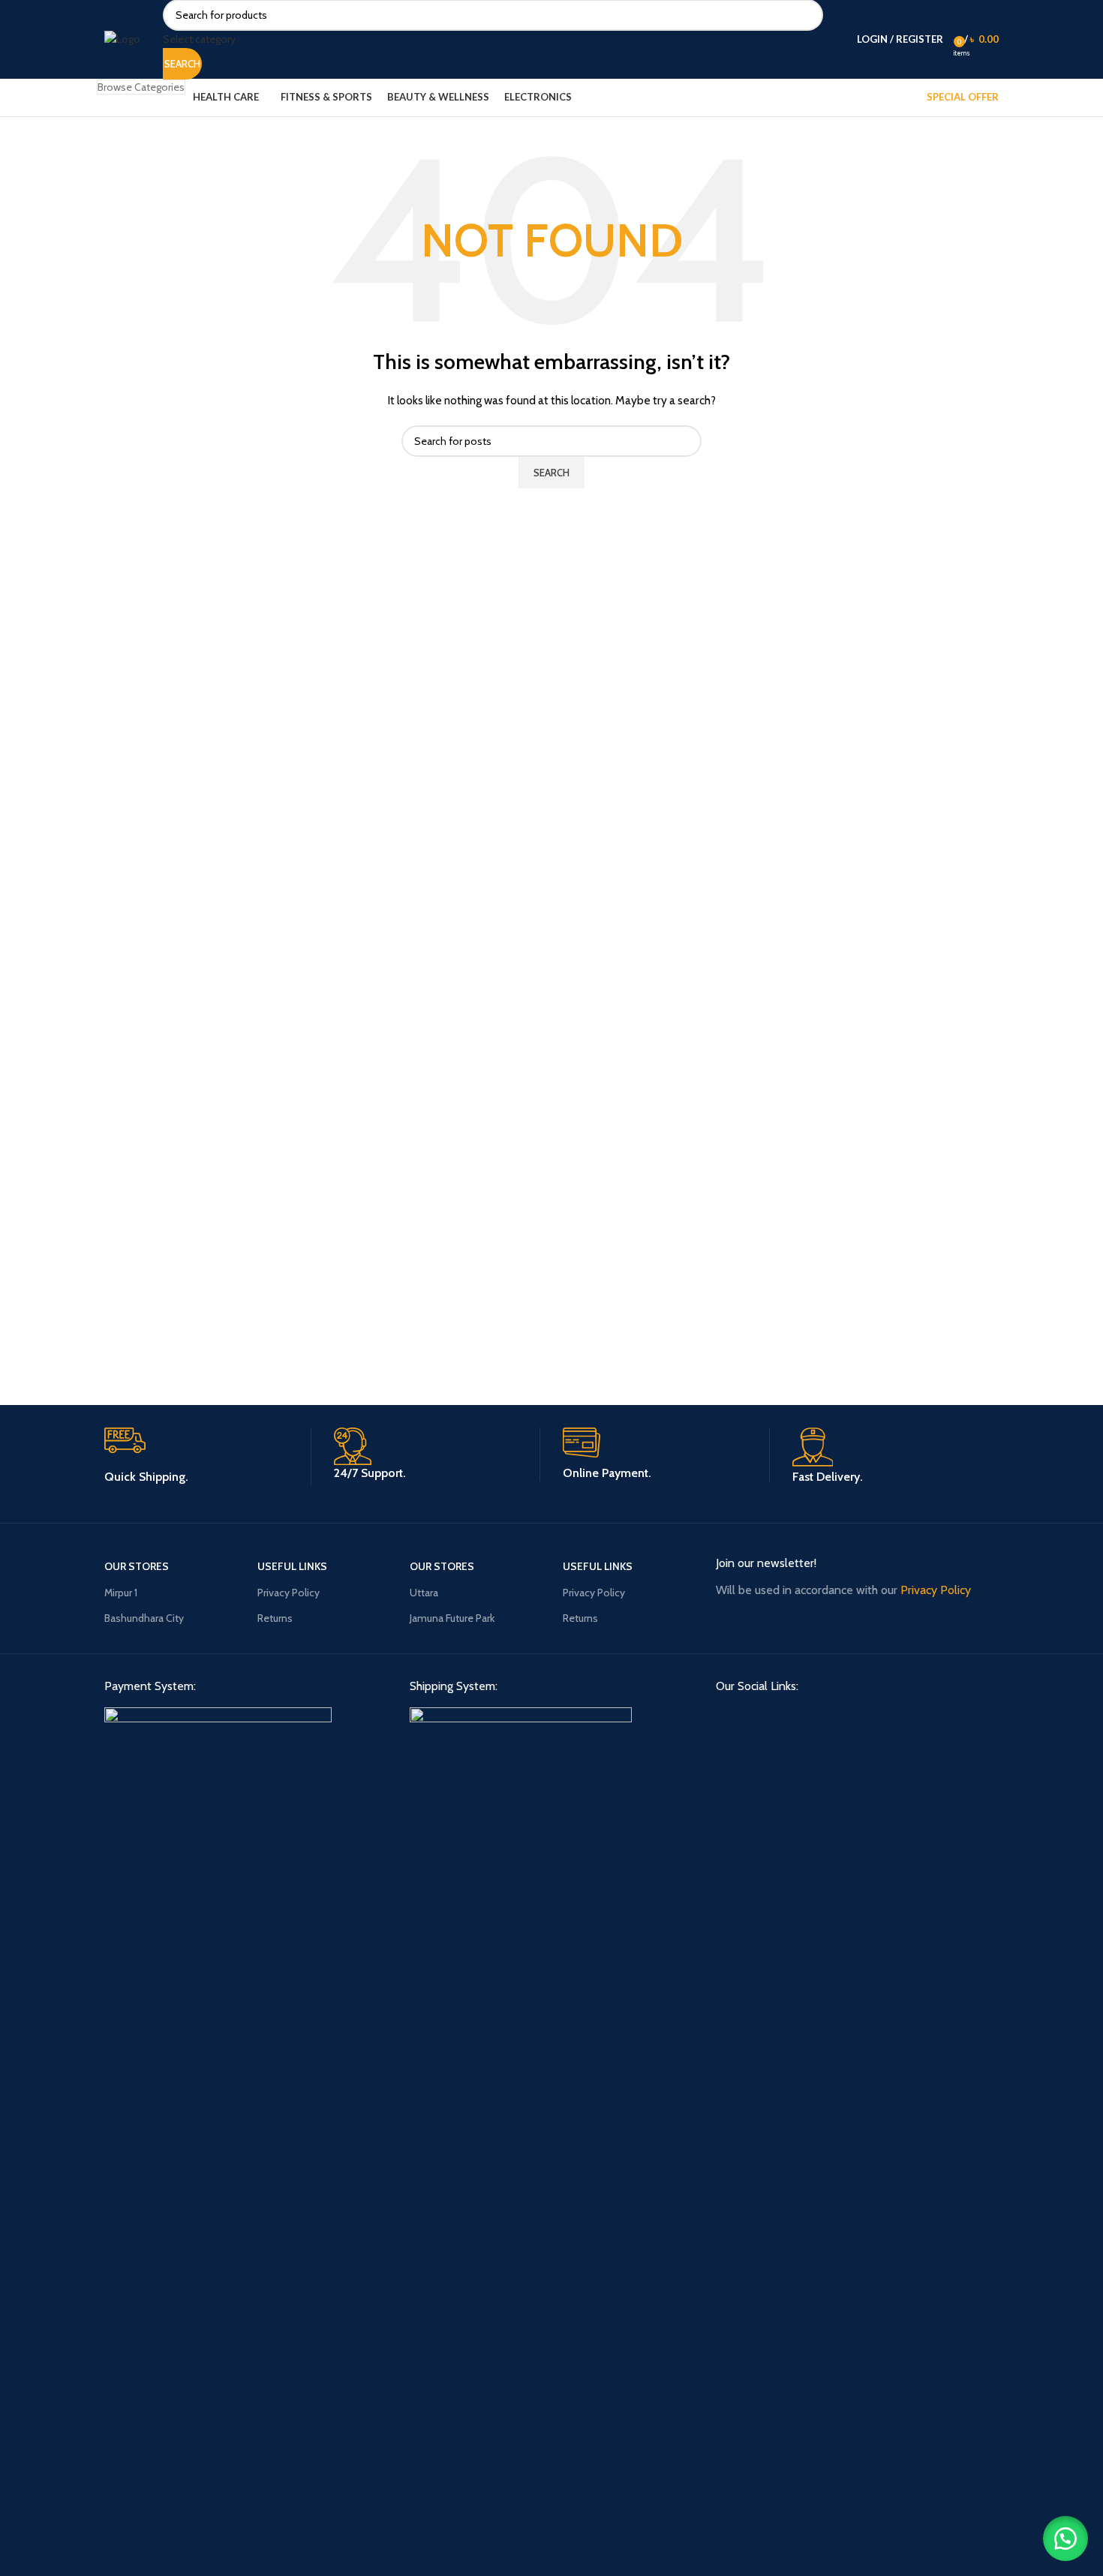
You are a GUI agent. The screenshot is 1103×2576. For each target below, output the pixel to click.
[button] (1065, 2538)
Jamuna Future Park (452, 1618)
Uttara (424, 1593)
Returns (275, 1618)
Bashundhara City (144, 1618)
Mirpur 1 (121, 1593)
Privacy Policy (289, 1593)
